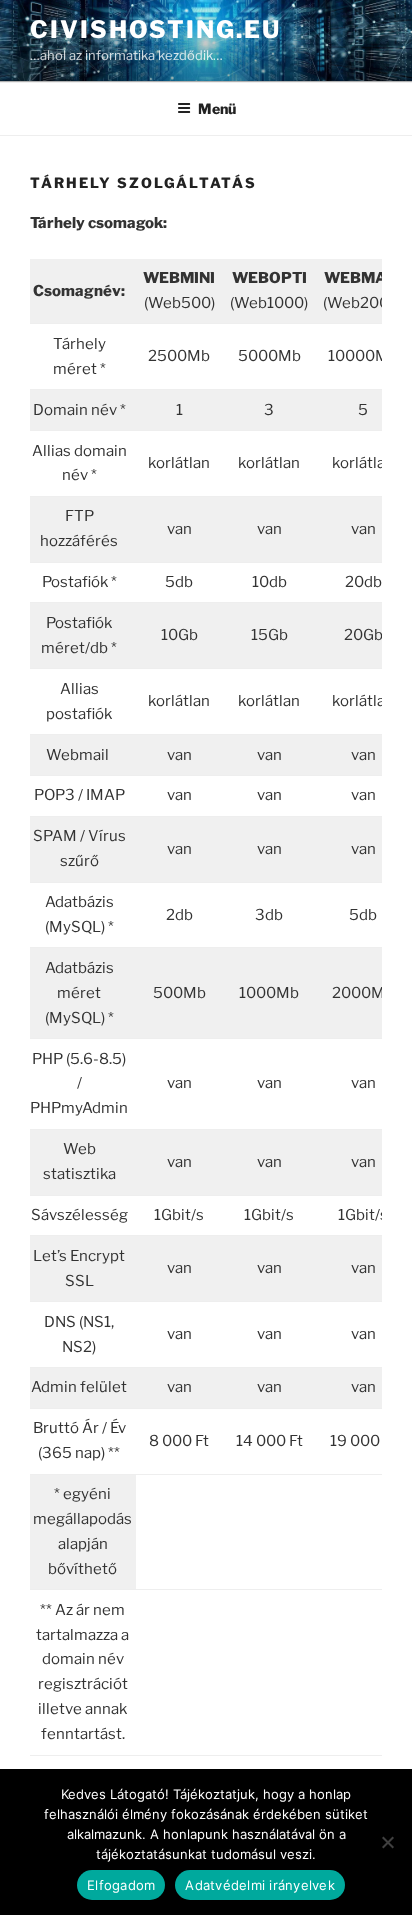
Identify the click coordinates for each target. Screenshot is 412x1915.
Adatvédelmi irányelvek (260, 1885)
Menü (217, 108)
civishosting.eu (155, 29)
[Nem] (387, 1842)
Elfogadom (121, 1885)
